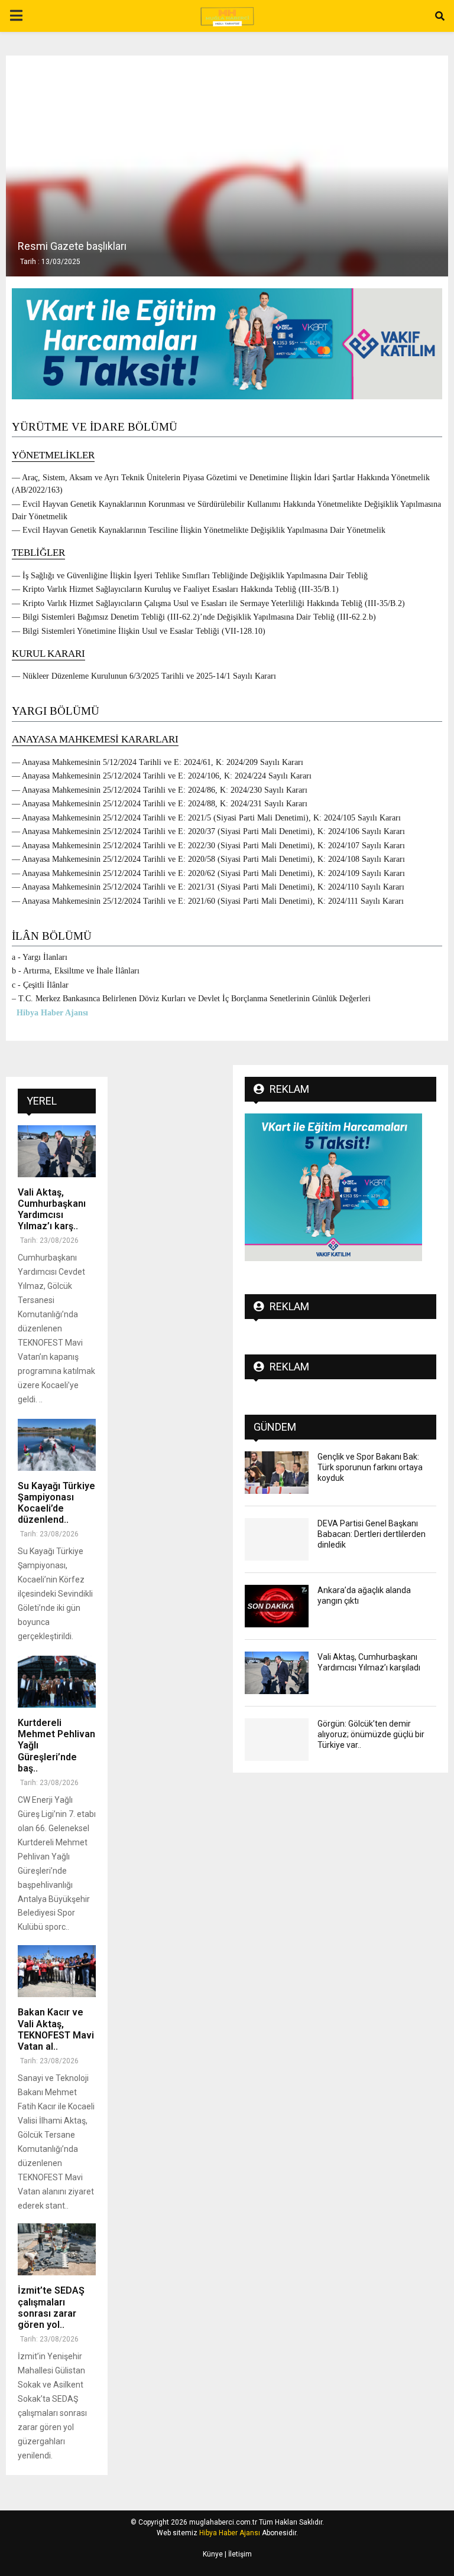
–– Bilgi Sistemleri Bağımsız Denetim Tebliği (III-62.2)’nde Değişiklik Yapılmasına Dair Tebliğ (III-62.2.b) (194, 617)
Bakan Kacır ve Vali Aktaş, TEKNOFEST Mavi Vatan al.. (56, 2029)
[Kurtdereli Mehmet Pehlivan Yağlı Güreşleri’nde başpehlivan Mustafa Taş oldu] (57, 1682)
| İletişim (237, 2554)
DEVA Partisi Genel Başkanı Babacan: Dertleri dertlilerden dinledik (372, 1534)
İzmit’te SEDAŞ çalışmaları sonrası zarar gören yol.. (51, 2308)
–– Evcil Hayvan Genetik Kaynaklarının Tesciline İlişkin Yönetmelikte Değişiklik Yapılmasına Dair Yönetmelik (199, 530)
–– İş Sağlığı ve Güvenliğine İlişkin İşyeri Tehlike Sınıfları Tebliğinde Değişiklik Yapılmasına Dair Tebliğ (190, 576)
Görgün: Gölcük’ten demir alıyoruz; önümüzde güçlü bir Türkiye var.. (371, 1734)
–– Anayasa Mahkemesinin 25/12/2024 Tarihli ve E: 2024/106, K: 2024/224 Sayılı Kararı (162, 776)
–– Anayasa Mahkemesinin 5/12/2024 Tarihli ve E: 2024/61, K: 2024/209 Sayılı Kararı (158, 762)
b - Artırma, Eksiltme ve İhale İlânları (76, 971)
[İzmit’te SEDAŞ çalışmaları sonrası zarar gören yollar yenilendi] (57, 2249)
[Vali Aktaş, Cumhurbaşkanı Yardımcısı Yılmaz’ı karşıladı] (57, 1151)
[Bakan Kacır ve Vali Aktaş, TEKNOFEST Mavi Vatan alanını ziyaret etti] (57, 1971)
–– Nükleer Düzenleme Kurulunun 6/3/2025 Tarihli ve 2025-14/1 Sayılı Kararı (144, 676)
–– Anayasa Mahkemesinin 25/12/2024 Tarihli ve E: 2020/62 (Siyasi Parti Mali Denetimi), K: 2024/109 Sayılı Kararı (208, 873)
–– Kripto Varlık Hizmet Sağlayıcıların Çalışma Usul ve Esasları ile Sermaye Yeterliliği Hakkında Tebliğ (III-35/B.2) (208, 603)
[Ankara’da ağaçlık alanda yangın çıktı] (277, 1606)
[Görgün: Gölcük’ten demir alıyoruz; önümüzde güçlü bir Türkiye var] (277, 1740)
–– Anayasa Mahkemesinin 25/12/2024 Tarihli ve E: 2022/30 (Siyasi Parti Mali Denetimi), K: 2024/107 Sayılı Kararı (208, 846)
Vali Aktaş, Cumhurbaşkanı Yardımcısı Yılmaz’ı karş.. (52, 1209)
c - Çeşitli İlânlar (40, 985)
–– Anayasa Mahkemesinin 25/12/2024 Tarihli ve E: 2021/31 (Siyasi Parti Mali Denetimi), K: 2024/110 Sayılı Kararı (208, 887)
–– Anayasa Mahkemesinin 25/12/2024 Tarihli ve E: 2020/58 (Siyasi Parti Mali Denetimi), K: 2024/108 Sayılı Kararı (208, 859)
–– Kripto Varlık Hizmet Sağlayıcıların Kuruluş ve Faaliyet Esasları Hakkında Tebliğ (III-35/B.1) (175, 589)
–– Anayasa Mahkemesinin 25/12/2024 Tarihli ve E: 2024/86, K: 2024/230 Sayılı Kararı (160, 790)
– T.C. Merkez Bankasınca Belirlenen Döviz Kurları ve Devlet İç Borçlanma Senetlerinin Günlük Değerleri (191, 999)
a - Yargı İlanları (40, 957)
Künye (213, 2554)
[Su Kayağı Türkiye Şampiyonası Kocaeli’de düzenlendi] (57, 1445)
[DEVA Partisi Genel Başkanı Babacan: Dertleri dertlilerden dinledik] (277, 1539)
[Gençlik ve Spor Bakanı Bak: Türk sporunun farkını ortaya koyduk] (277, 1473)
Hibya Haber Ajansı (230, 2533)
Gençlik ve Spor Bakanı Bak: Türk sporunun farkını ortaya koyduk (370, 1467)
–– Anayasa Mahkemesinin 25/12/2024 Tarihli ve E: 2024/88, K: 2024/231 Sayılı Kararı (160, 804)
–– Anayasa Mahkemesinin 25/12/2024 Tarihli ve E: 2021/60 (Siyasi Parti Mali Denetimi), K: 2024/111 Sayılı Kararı (208, 901)
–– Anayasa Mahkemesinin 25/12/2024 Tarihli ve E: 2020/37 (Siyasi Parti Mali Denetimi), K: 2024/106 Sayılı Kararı (208, 831)
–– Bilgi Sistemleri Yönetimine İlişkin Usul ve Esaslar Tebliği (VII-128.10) (139, 631)
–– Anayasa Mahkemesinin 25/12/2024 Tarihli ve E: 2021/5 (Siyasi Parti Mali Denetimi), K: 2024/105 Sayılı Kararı (206, 818)
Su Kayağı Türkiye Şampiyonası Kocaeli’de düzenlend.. (56, 1503)
